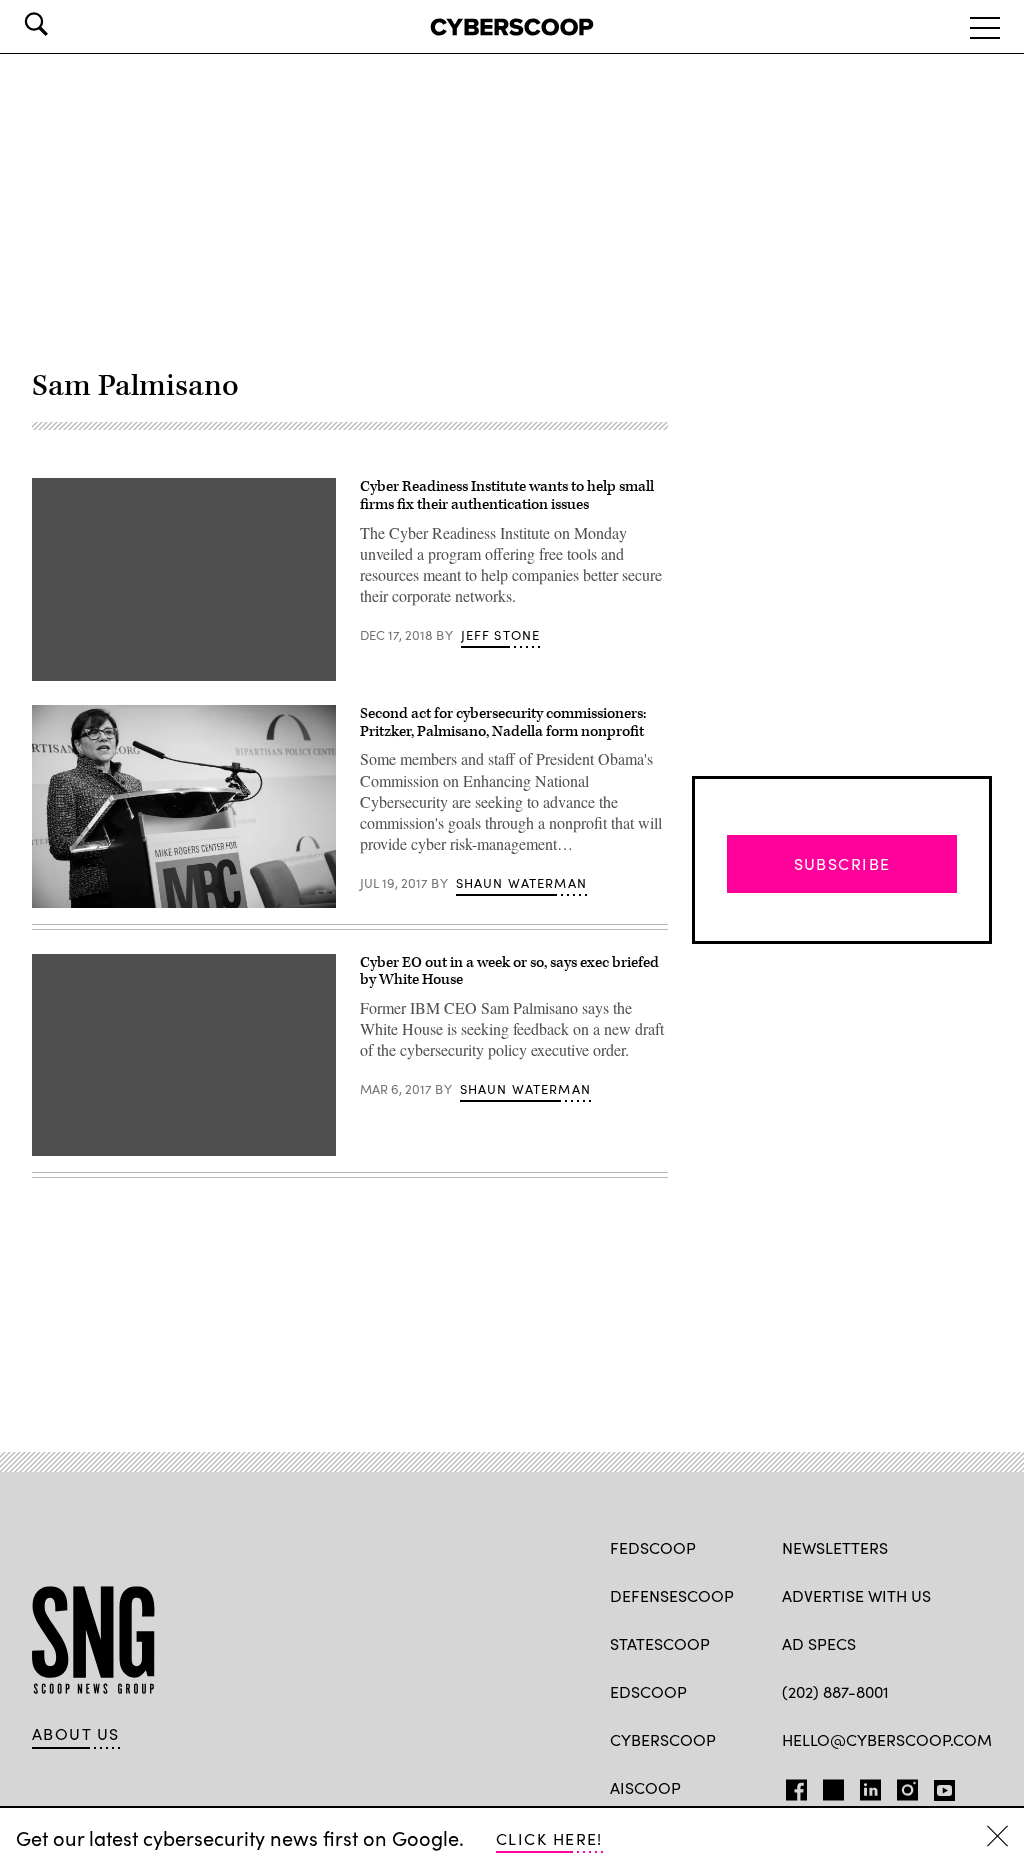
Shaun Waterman (521, 883)
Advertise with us (856, 1595)
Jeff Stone (501, 635)
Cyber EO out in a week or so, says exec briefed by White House (509, 971)
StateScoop (660, 1643)
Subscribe (842, 863)
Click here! (549, 1838)
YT (939, 1786)
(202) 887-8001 (835, 1691)
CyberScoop (663, 1739)
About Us (76, 1734)
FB (791, 1786)
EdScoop (648, 1691)
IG (901, 1786)
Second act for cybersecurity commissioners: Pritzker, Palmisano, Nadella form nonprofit (503, 722)
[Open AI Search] (64, 24)
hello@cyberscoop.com (887, 1739)
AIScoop (645, 1787)
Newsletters (835, 1547)
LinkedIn (870, 1786)
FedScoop (653, 1547)
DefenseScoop (672, 1595)
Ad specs (819, 1643)
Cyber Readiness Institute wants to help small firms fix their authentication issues (507, 495)
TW (830, 1786)
